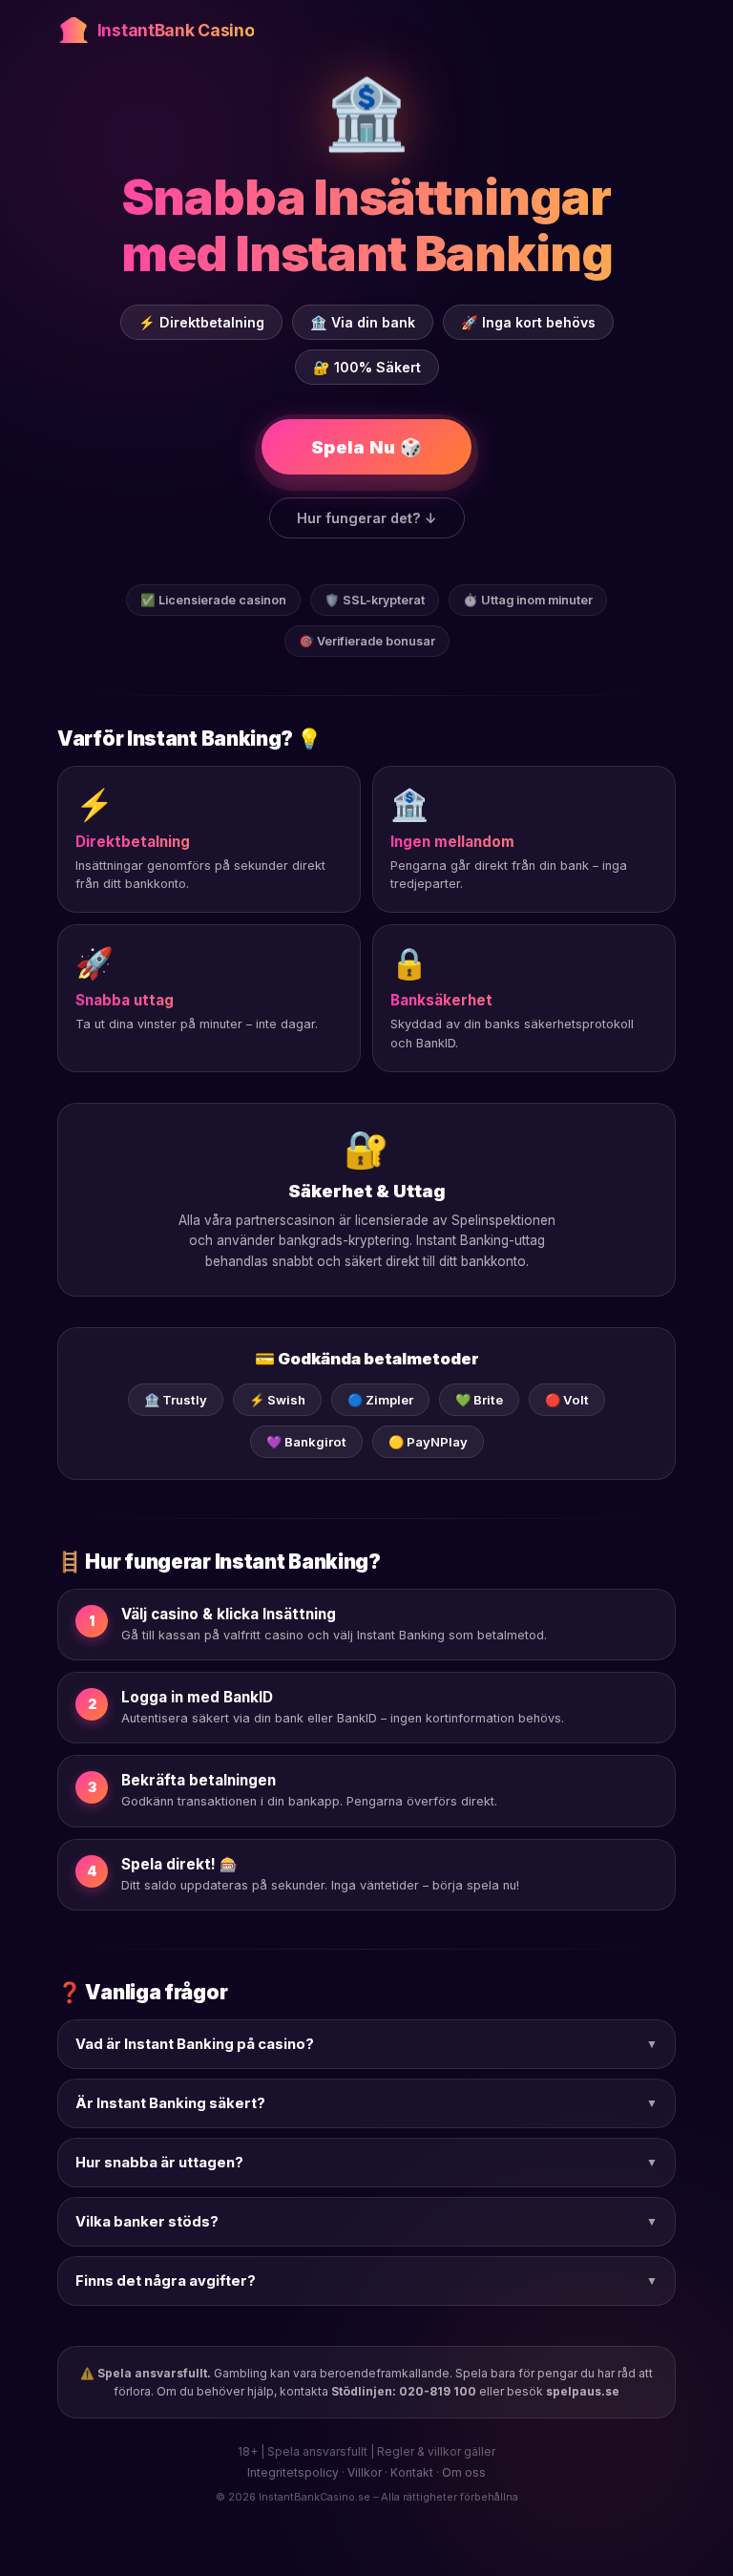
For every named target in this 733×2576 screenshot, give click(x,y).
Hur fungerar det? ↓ (367, 518)
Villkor (365, 2472)
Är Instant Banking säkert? (366, 2103)
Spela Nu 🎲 (366, 447)
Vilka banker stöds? (366, 2222)
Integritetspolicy (293, 2472)
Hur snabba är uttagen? (366, 2163)
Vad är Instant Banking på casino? (366, 2044)
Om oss (464, 2472)
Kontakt (412, 2472)
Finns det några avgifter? (366, 2281)
